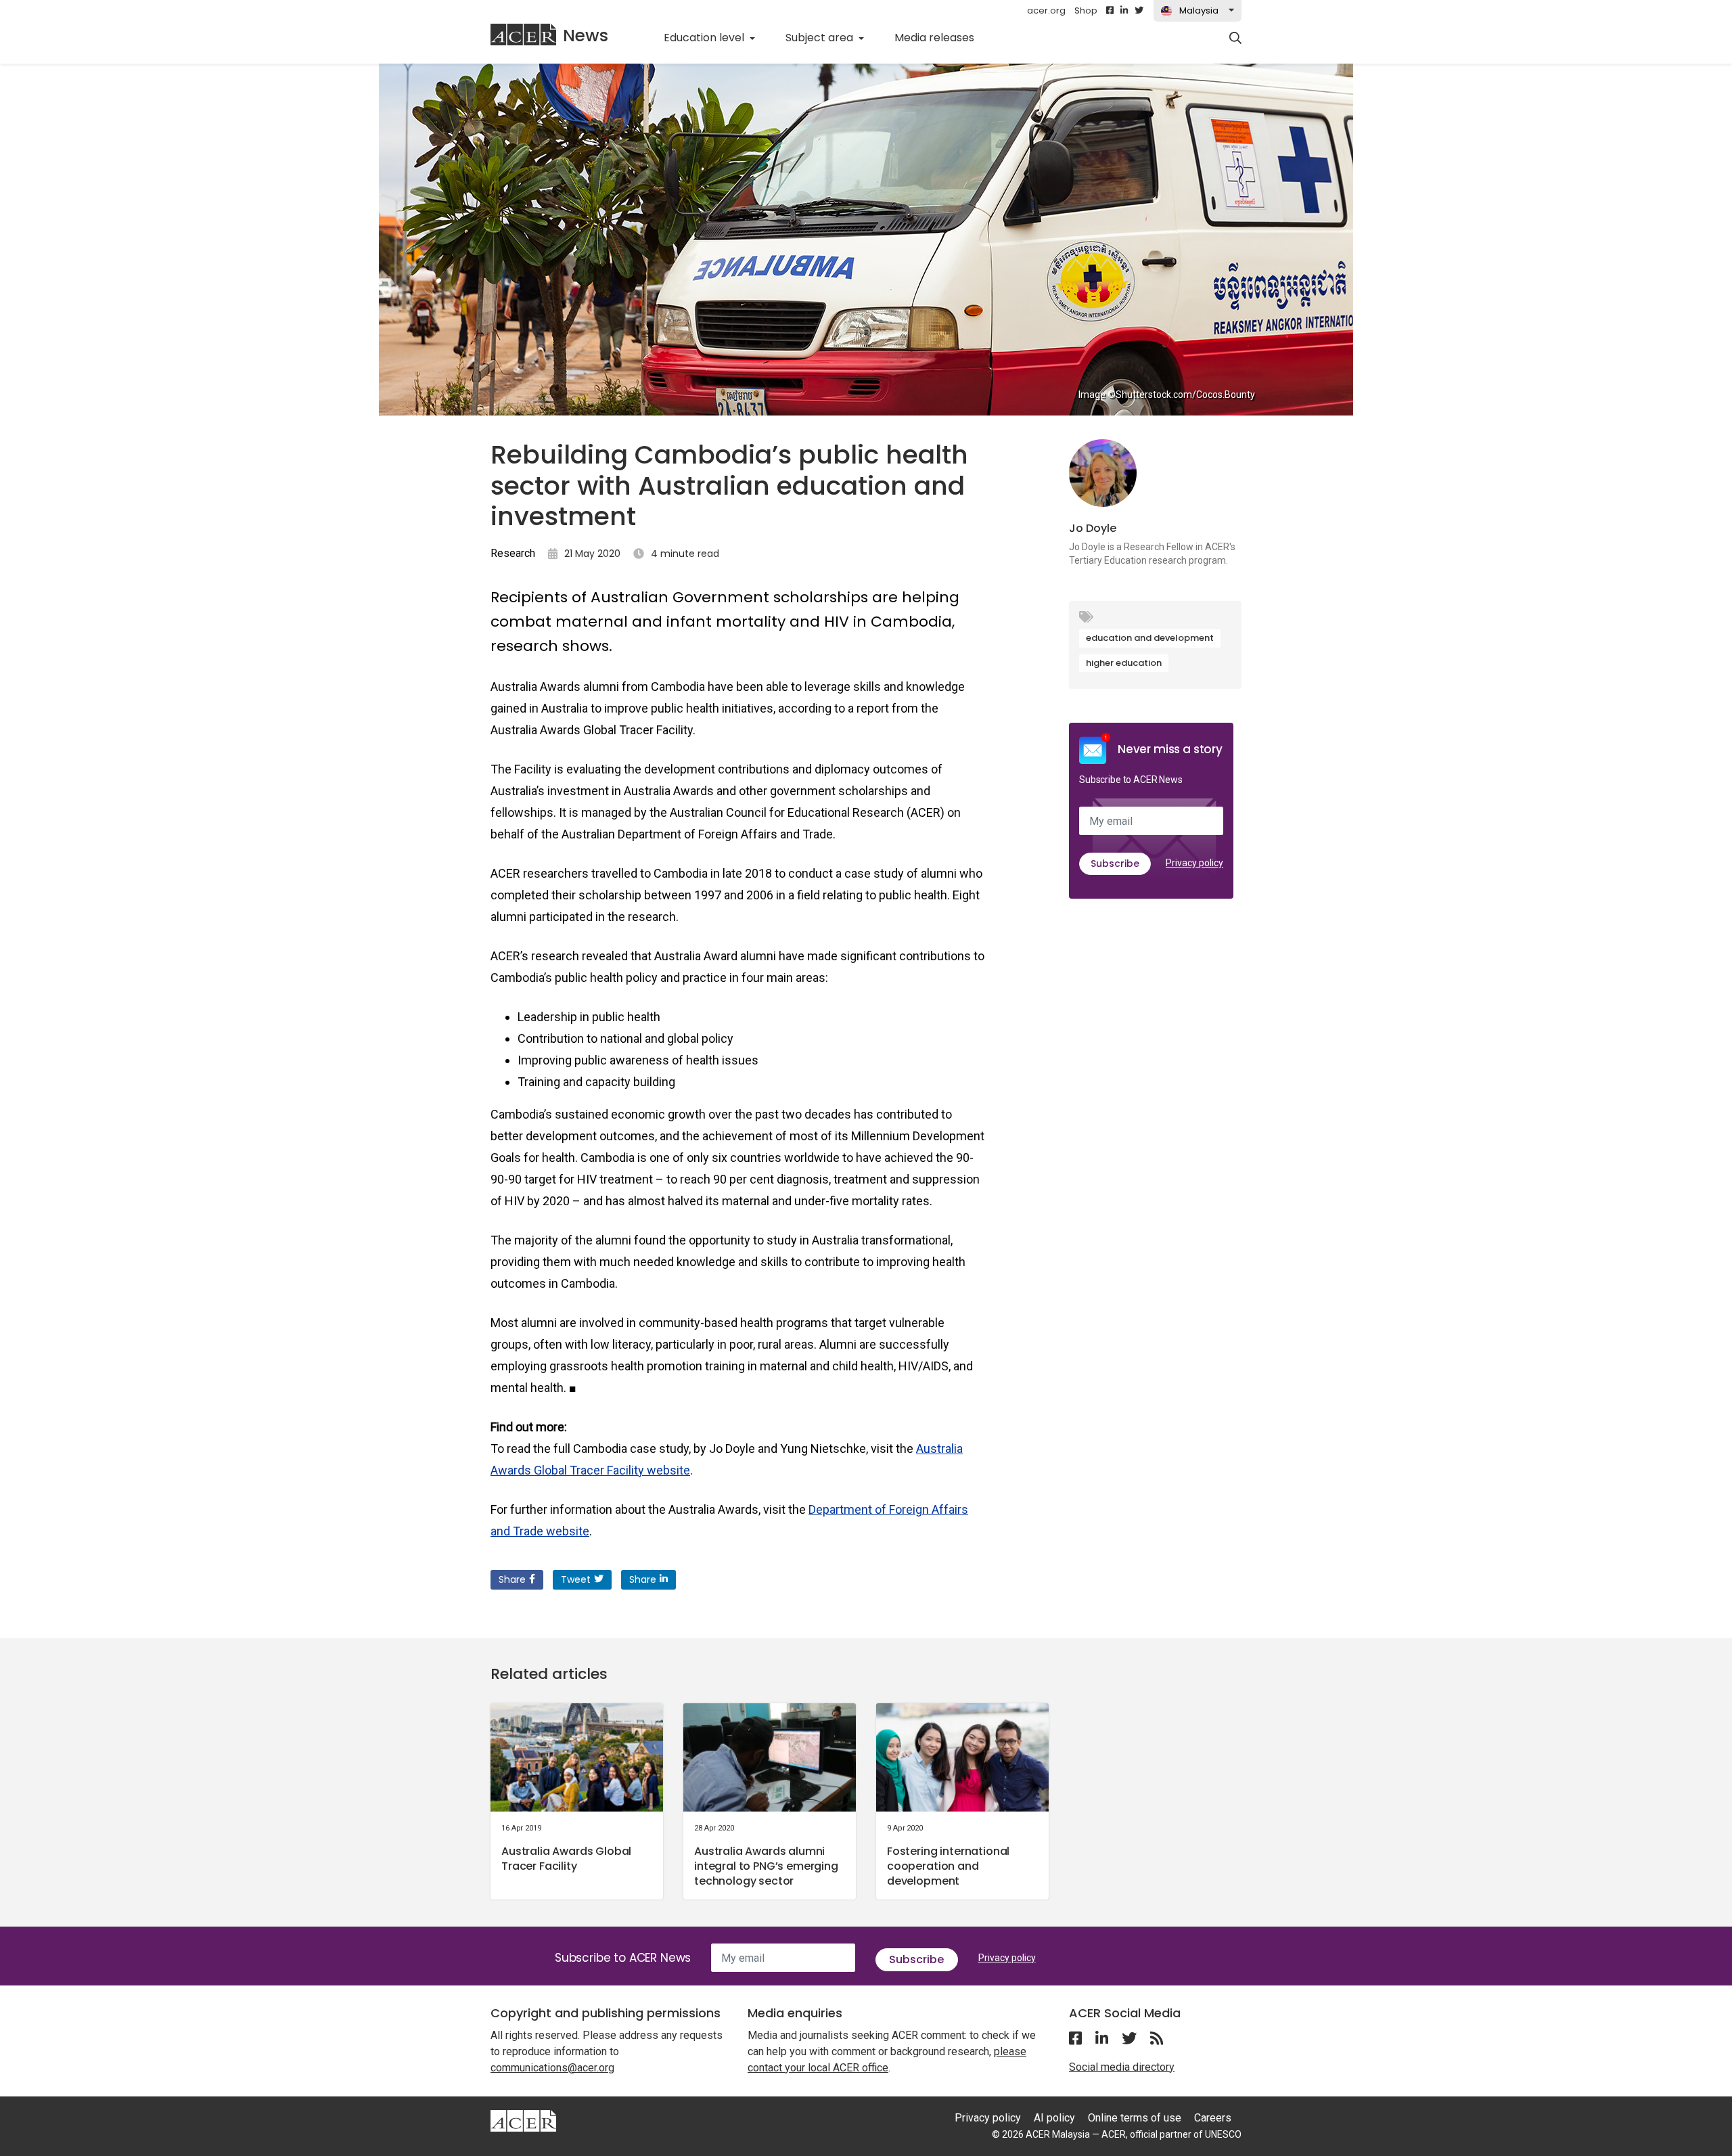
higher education (1124, 663)
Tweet (576, 1579)
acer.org (1046, 10)
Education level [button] (705, 38)
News (586, 36)
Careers (1213, 2118)
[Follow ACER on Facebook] (1110, 11)
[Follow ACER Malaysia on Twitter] (1139, 11)
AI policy (1054, 2118)
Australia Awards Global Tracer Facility (566, 1859)
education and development (1150, 638)
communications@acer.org (552, 2068)
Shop (1086, 10)
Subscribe (1115, 863)
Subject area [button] (821, 38)
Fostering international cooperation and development (948, 1866)
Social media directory (1122, 2067)
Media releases (942, 37)
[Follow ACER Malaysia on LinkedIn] (1124, 11)
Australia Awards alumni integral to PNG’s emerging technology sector (766, 1866)
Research (513, 553)
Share (512, 1579)
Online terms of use (1135, 2118)
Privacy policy (1194, 863)
